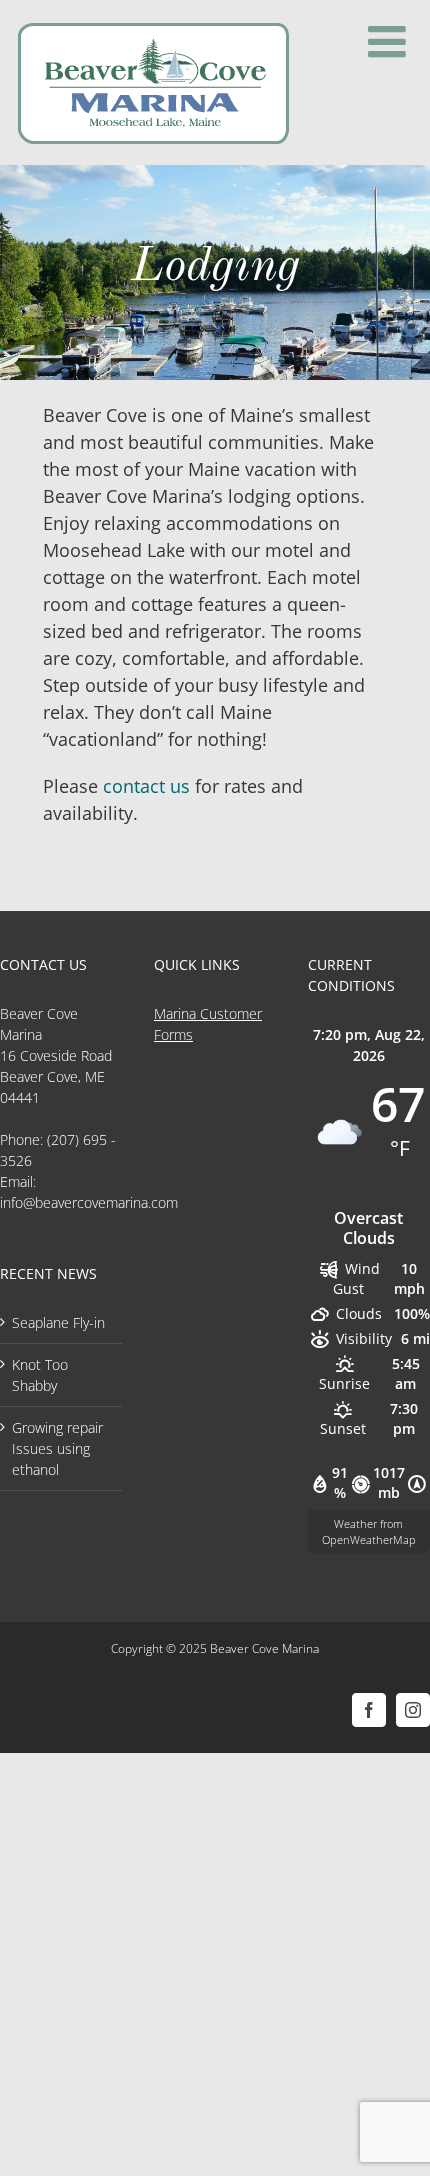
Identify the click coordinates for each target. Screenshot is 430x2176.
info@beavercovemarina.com (89, 1202)
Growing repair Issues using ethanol (57, 1448)
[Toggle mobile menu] (390, 42)
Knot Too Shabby (40, 1375)
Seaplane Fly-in (58, 1322)
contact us (146, 786)
